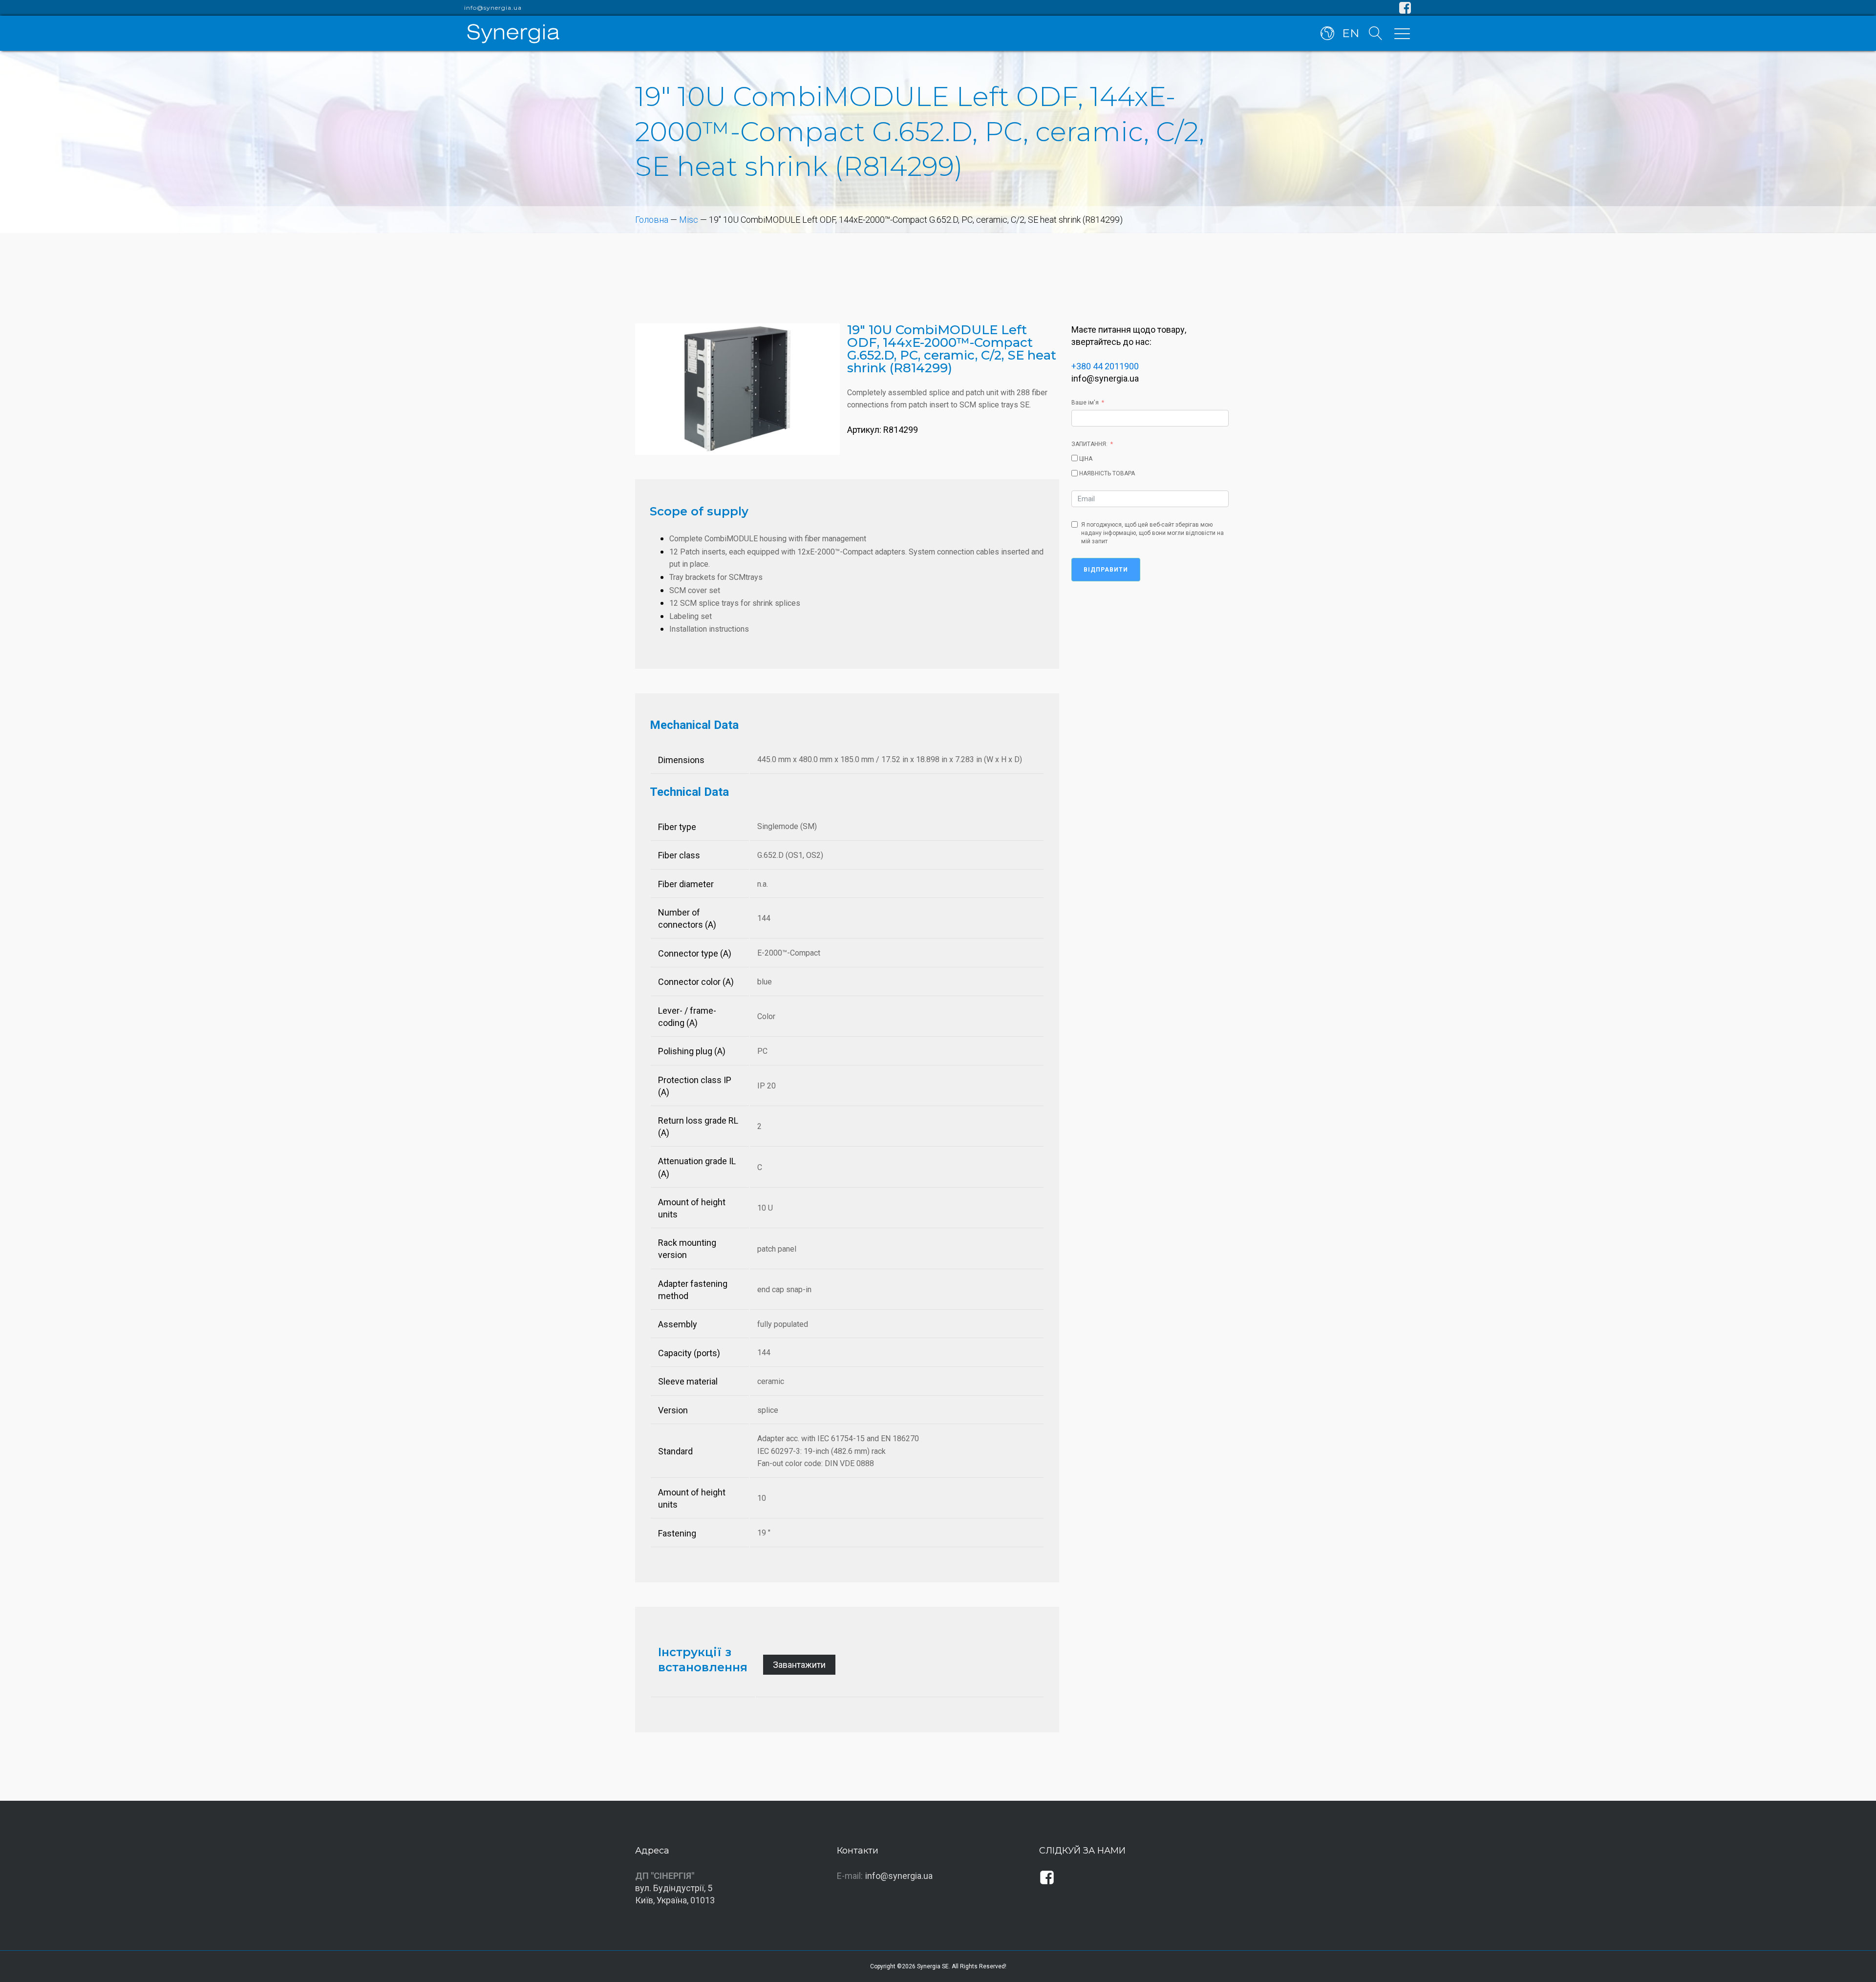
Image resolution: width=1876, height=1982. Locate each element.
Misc (689, 220)
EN (1351, 33)
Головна (652, 220)
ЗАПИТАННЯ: (1089, 444)
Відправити (1106, 570)
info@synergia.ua (493, 8)
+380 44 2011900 (1105, 366)
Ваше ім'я (1085, 403)
